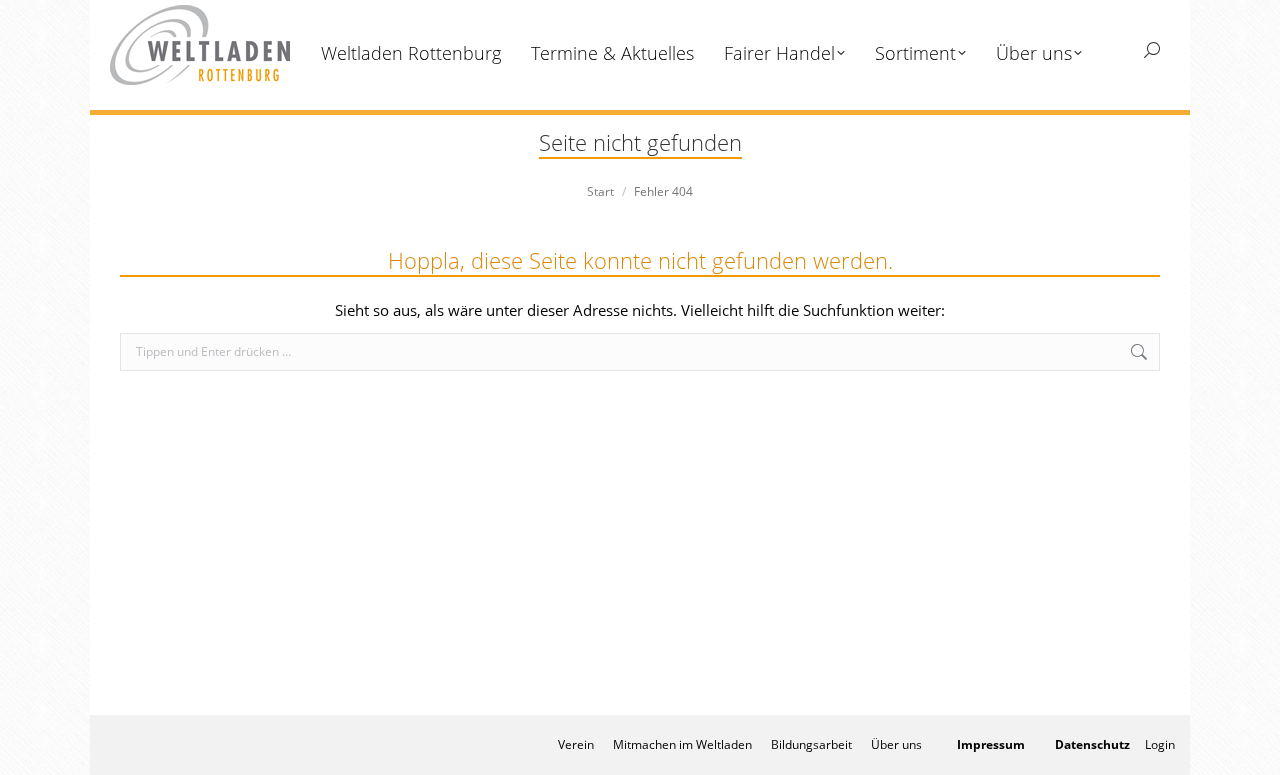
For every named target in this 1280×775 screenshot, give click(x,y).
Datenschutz (1092, 744)
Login (1160, 744)
